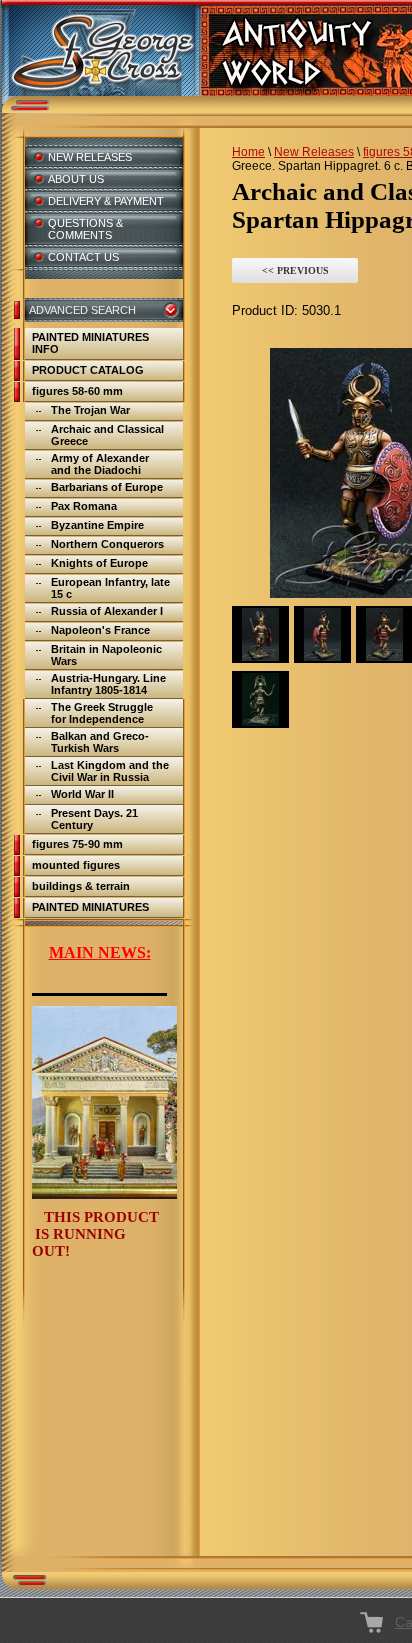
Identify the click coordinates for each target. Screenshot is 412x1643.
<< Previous (295, 270)
